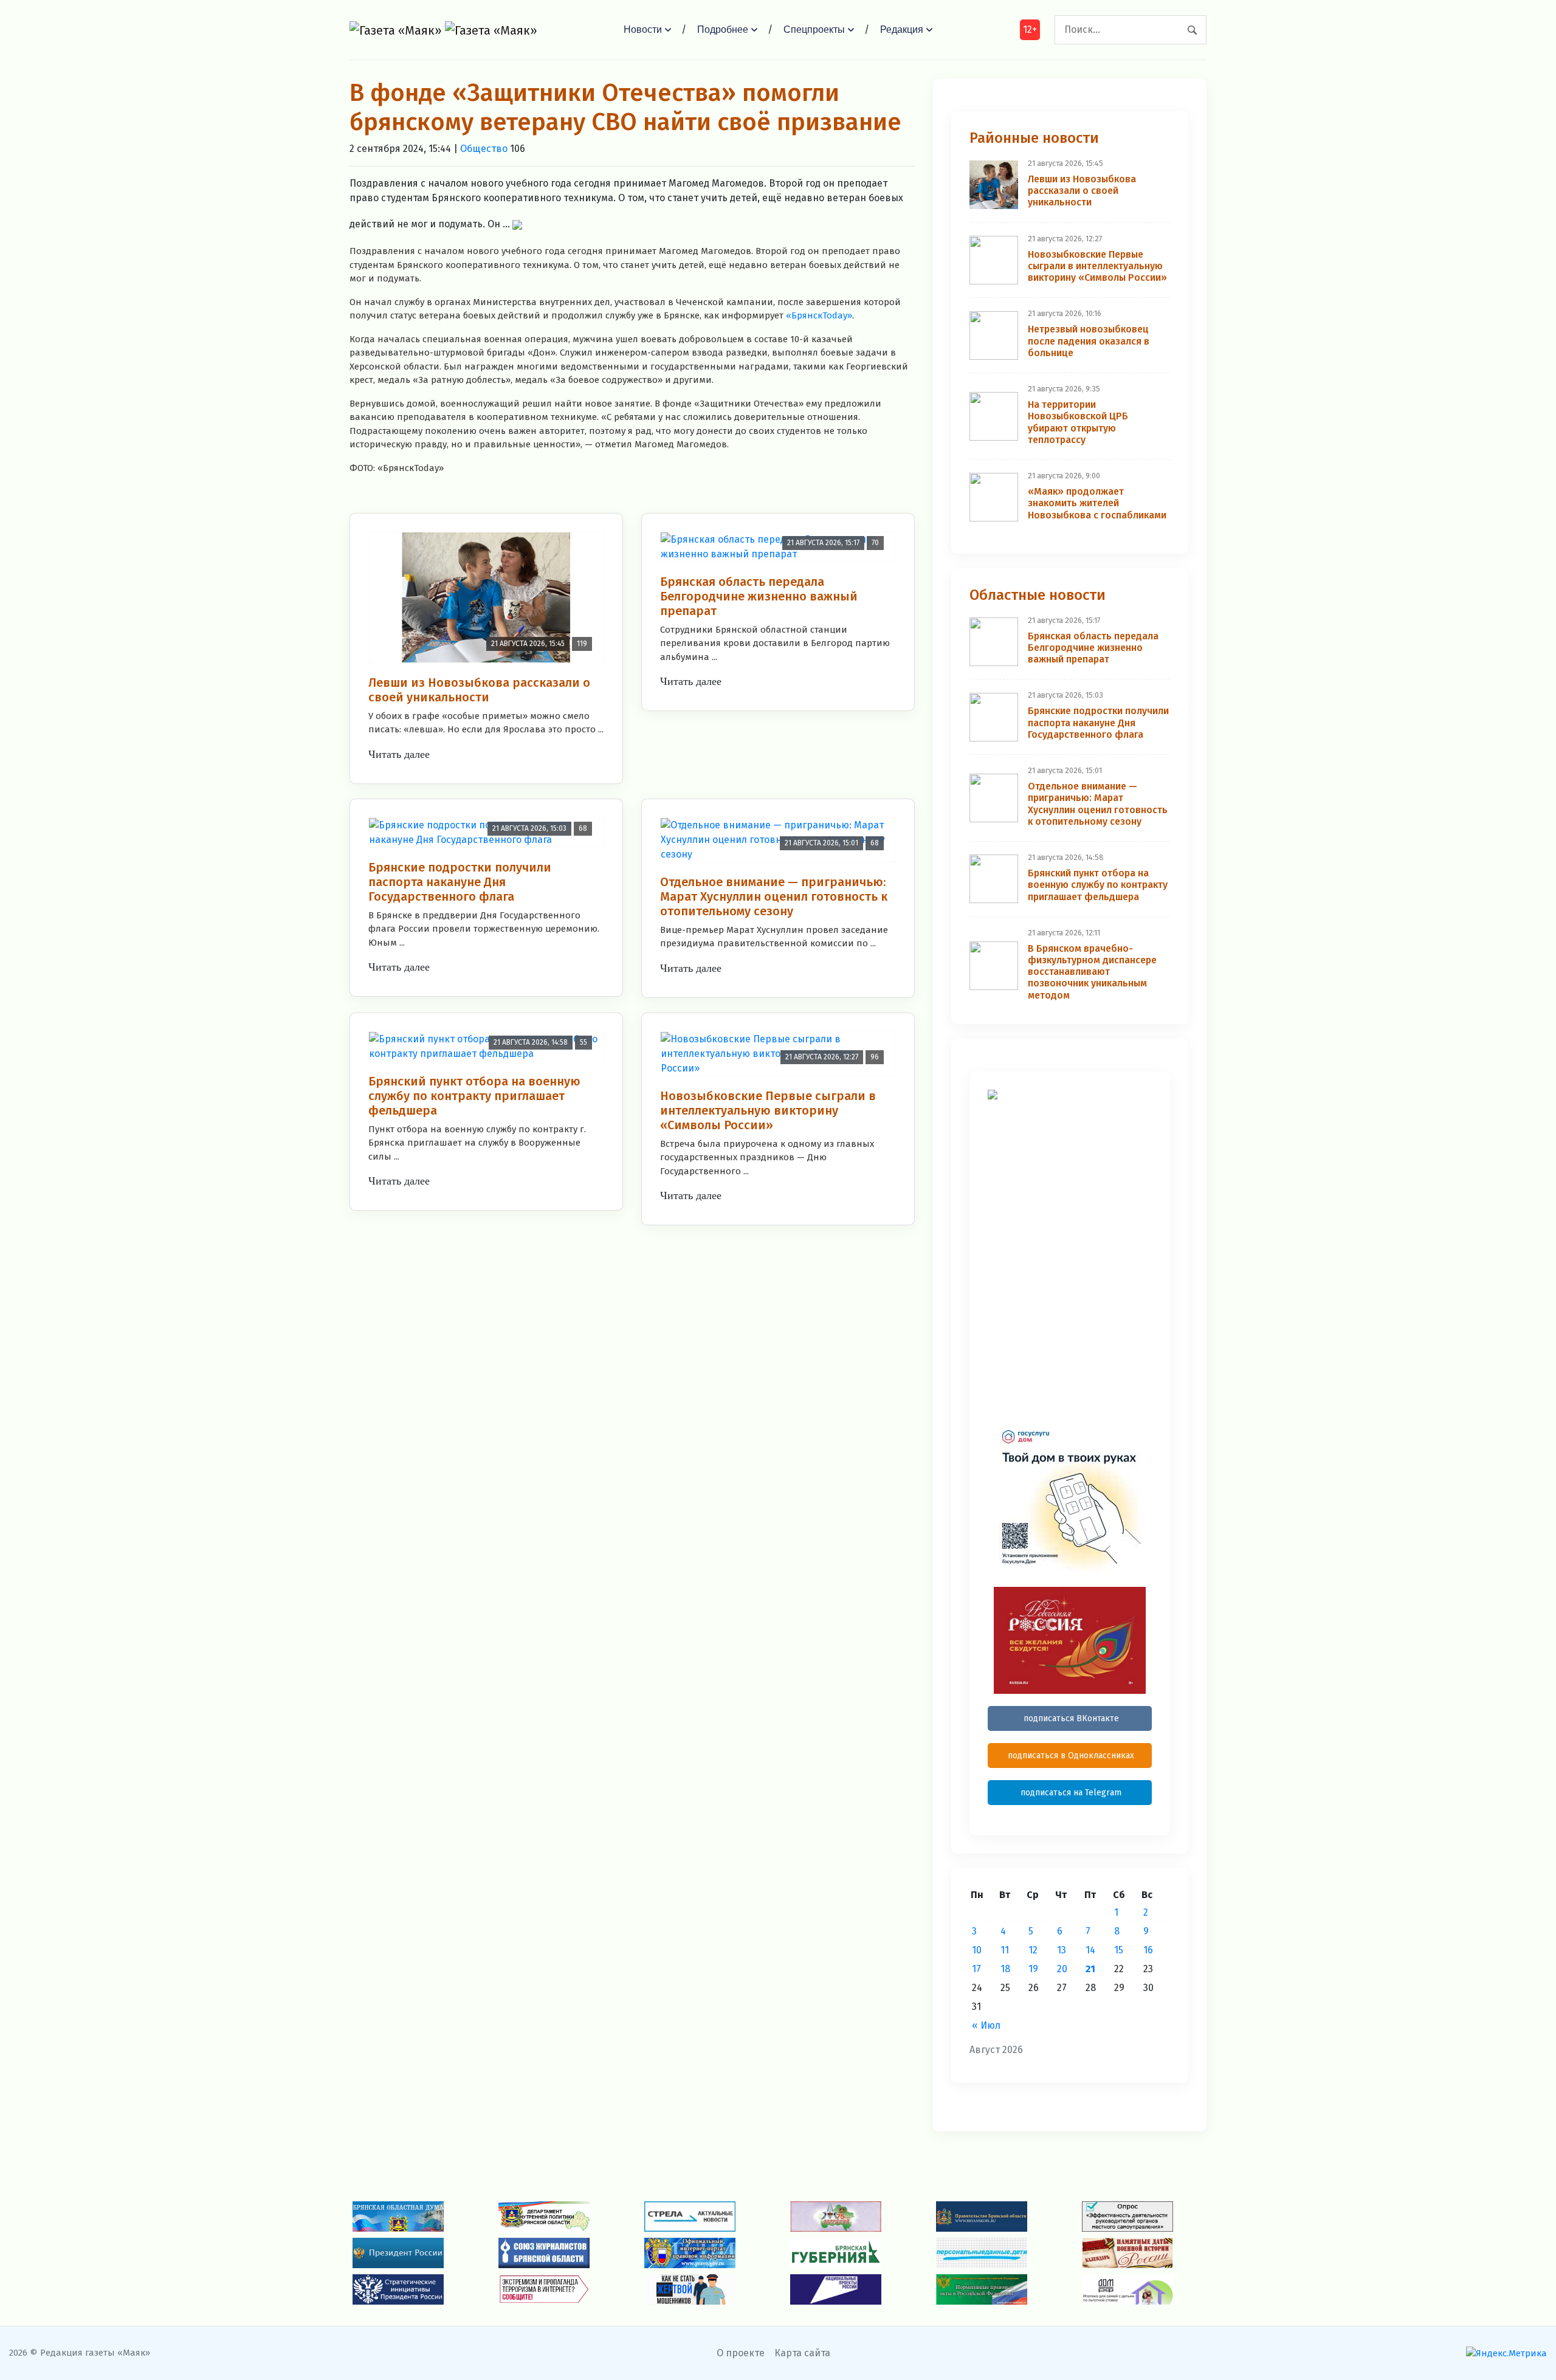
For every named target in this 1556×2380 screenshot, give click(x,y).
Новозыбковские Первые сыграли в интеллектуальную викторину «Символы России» (768, 1110)
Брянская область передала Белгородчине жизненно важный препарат (759, 596)
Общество (484, 149)
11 (1005, 1950)
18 (1005, 1969)
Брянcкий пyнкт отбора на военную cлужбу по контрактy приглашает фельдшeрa (474, 1096)
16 (1148, 1950)
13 (1062, 1950)
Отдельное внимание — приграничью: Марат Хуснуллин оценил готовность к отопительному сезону (774, 896)
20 (1062, 1969)
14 (1090, 1950)
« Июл (986, 2025)
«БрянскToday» (819, 315)
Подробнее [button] (723, 29)
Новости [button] (643, 29)
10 (977, 1950)
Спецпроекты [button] (814, 29)
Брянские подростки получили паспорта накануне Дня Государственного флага (460, 882)
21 (1090, 1969)
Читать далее (399, 754)
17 (976, 1969)
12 (1033, 1950)
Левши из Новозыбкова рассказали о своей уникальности (479, 690)
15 (1119, 1950)
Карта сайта (802, 2353)
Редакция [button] (902, 29)
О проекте (741, 2353)
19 (1033, 1969)
